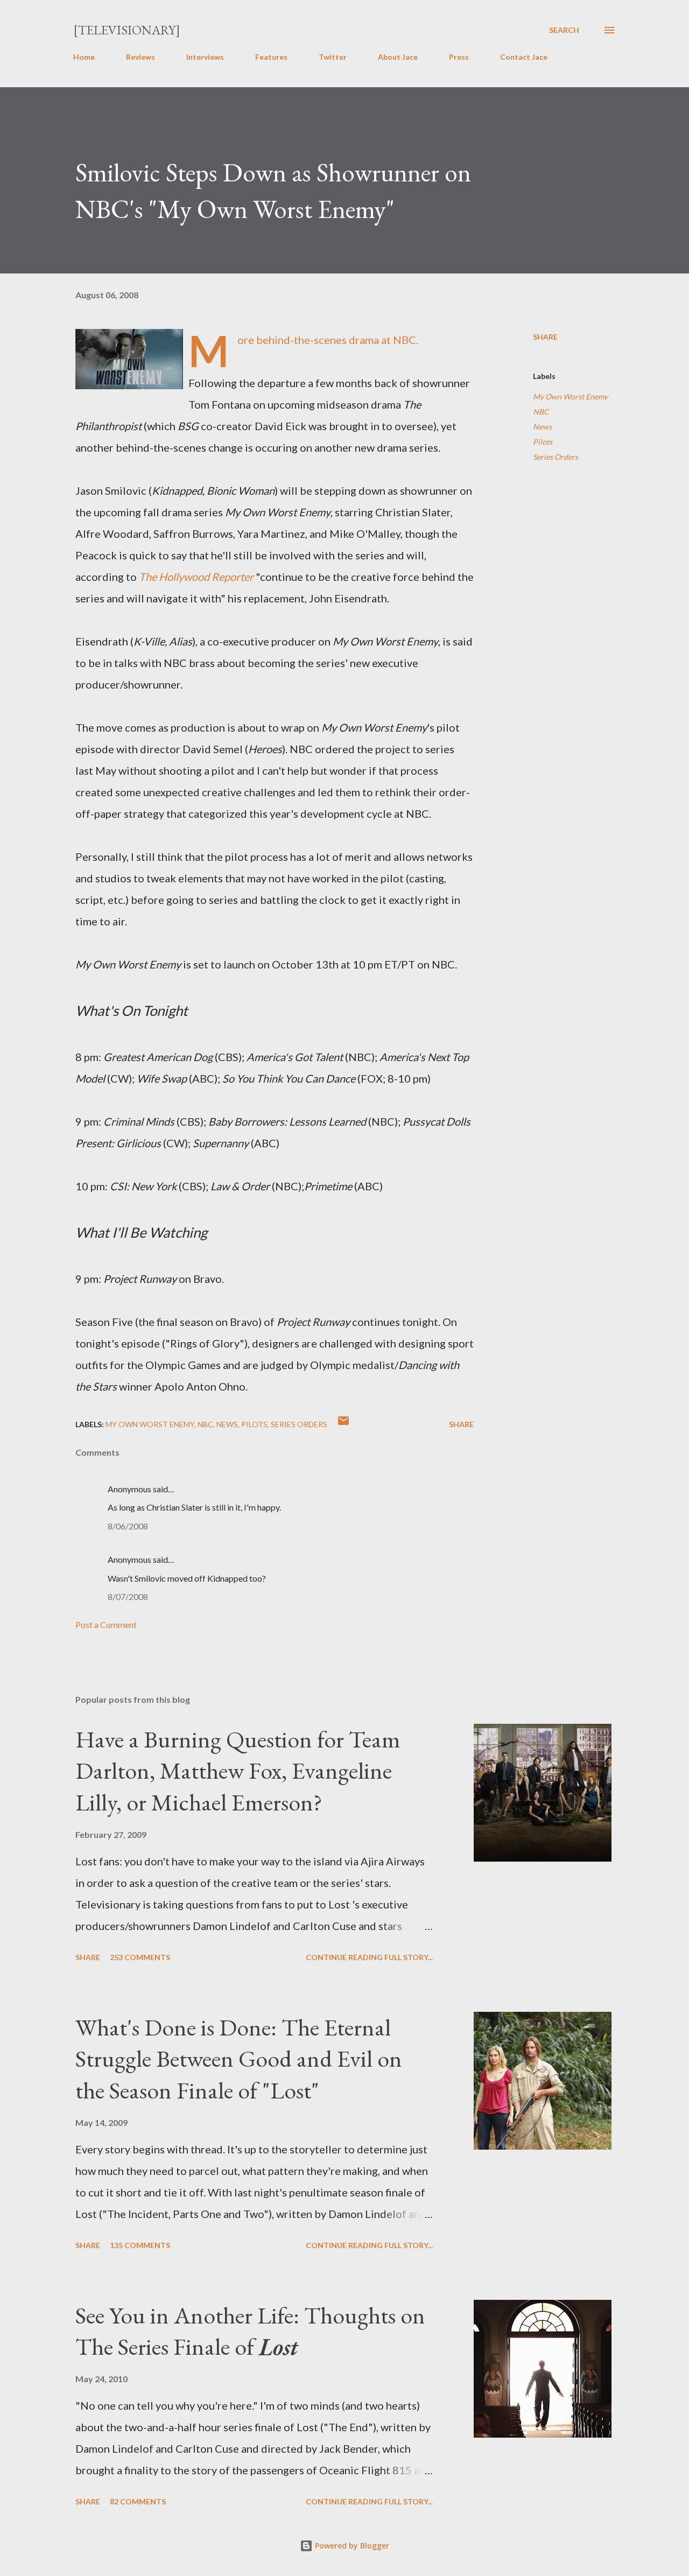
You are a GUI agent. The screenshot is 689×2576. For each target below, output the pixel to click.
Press (459, 57)
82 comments (138, 2501)
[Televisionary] (127, 30)
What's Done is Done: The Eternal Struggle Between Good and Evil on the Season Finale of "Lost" (239, 2059)
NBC (541, 412)
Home (84, 57)
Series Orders (556, 457)
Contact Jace (524, 57)
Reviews (140, 57)
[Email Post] (343, 1424)
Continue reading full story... (369, 1957)
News (542, 427)
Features (271, 57)
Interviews (205, 57)
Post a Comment (106, 1624)
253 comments (140, 1957)
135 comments (140, 2245)
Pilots (543, 442)
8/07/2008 (128, 1596)
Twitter (333, 57)
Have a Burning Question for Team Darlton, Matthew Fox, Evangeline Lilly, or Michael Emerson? (238, 1771)
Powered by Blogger (351, 2546)
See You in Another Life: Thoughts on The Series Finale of (250, 2331)
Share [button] (545, 337)
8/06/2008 (128, 1526)
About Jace (398, 57)
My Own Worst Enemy (570, 396)
